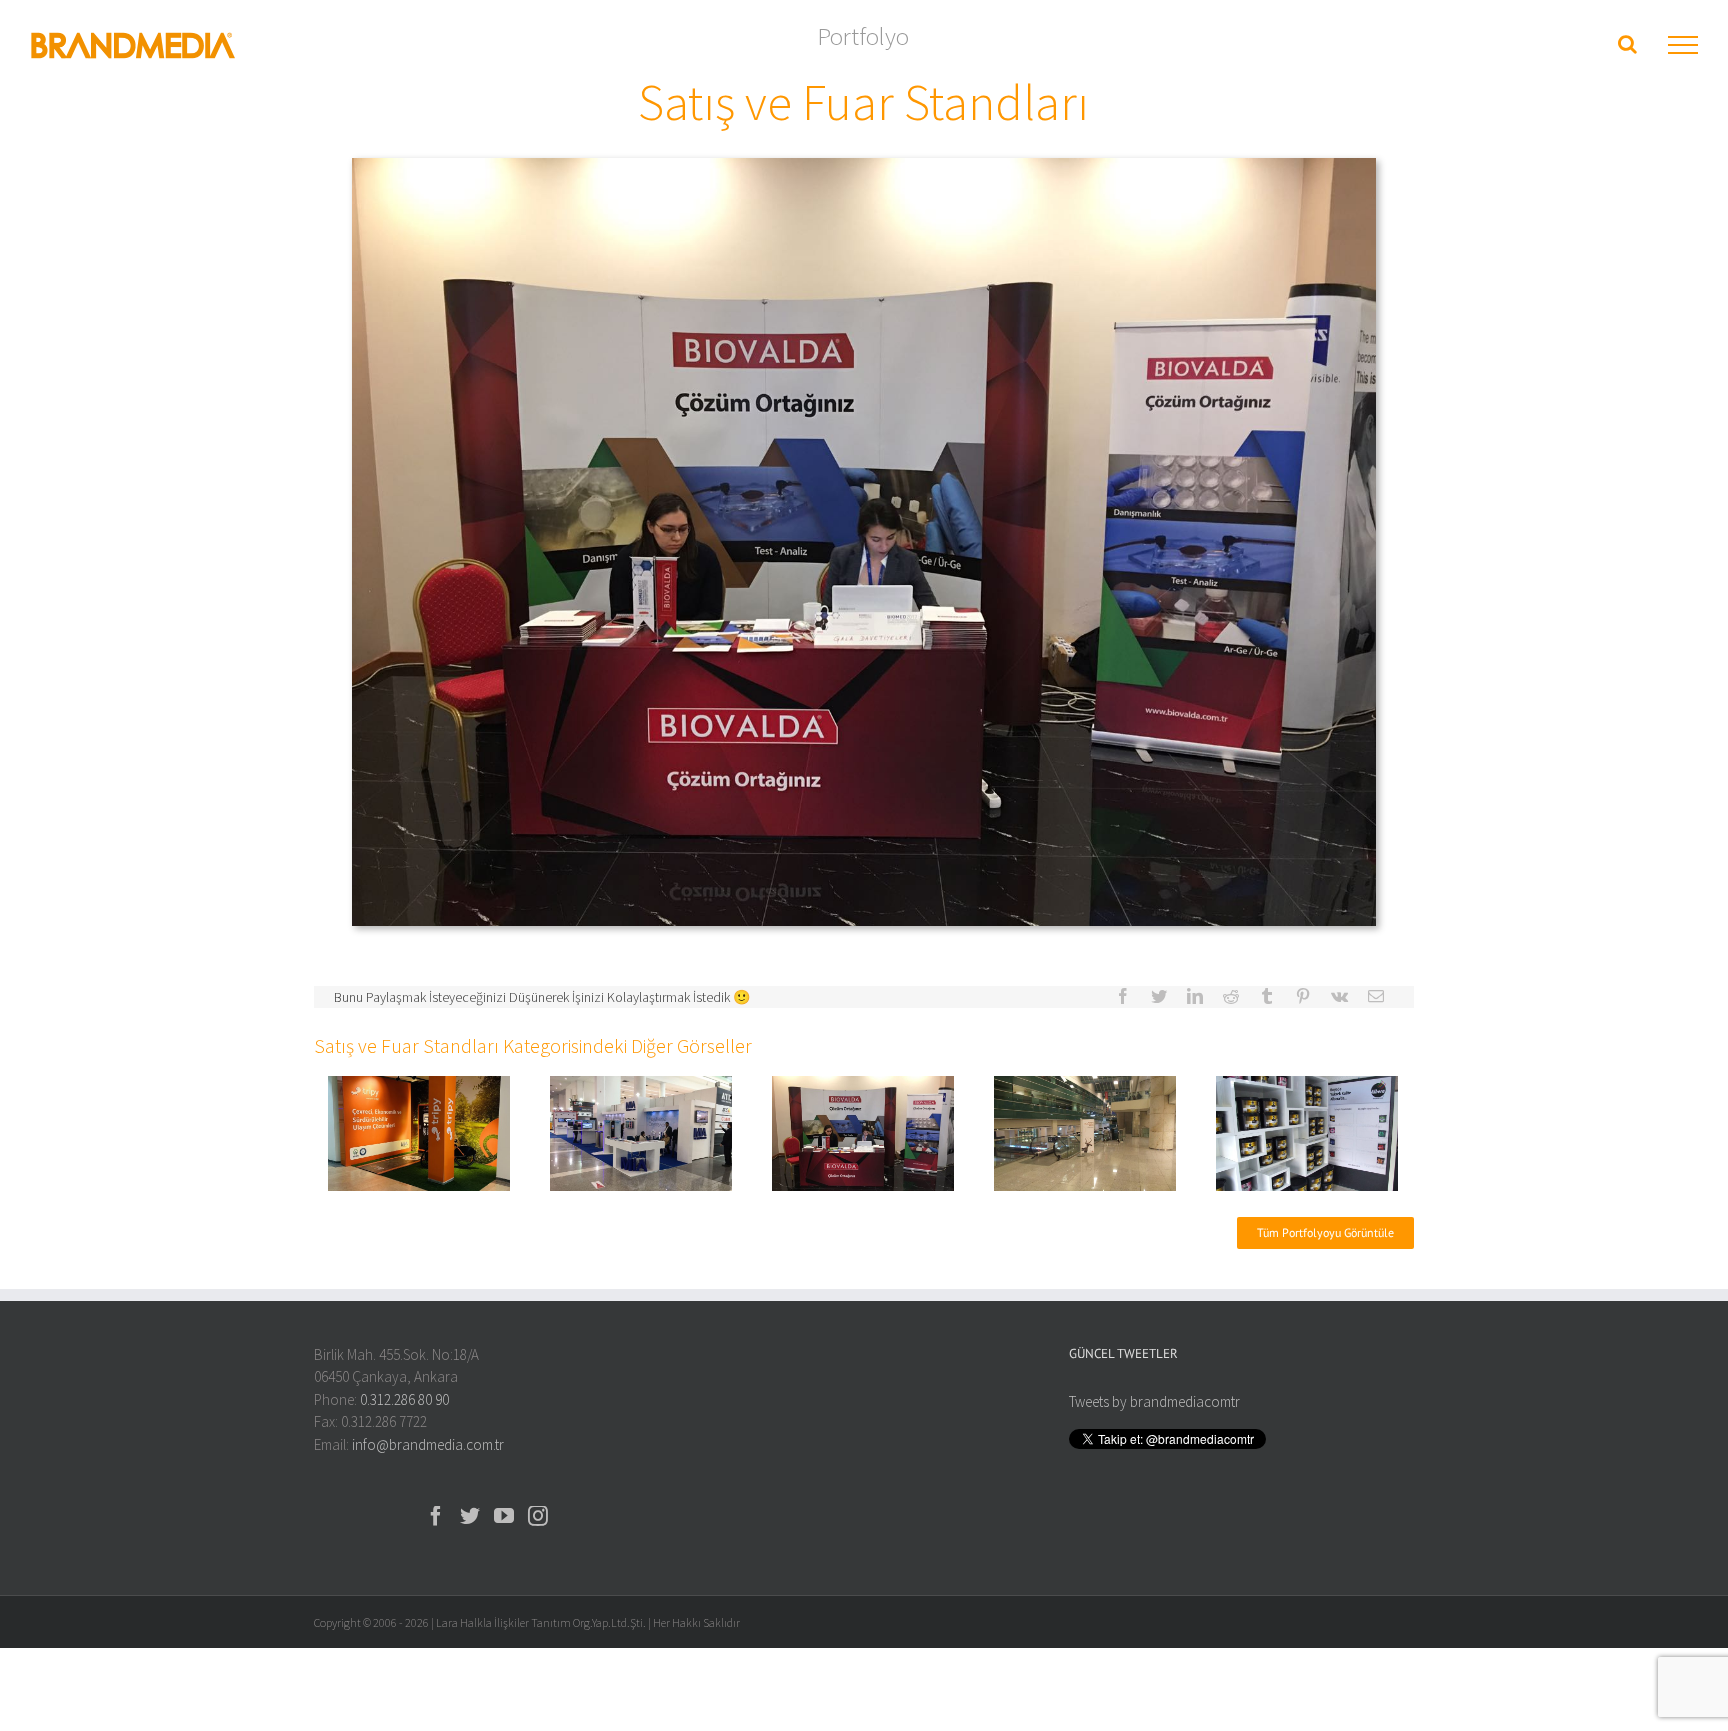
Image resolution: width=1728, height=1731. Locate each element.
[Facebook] (1123, 996)
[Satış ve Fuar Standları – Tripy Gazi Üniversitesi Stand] (419, 1131)
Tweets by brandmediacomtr (1154, 1401)
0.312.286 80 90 (404, 1399)
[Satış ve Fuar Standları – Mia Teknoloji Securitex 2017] (641, 1131)
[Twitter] (1159, 996)
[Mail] (1376, 996)
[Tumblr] (1267, 996)
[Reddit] (1231, 996)
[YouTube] (504, 1516)
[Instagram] (538, 1516)
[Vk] (1339, 996)
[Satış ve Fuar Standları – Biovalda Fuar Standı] (863, 1131)
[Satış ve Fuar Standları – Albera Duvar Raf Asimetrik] (1307, 1131)
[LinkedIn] (1195, 996)
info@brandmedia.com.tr (428, 1444)
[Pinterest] (1303, 996)
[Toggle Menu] (1683, 45)
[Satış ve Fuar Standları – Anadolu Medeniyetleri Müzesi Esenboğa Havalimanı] (1085, 1131)
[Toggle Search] (1627, 44)
